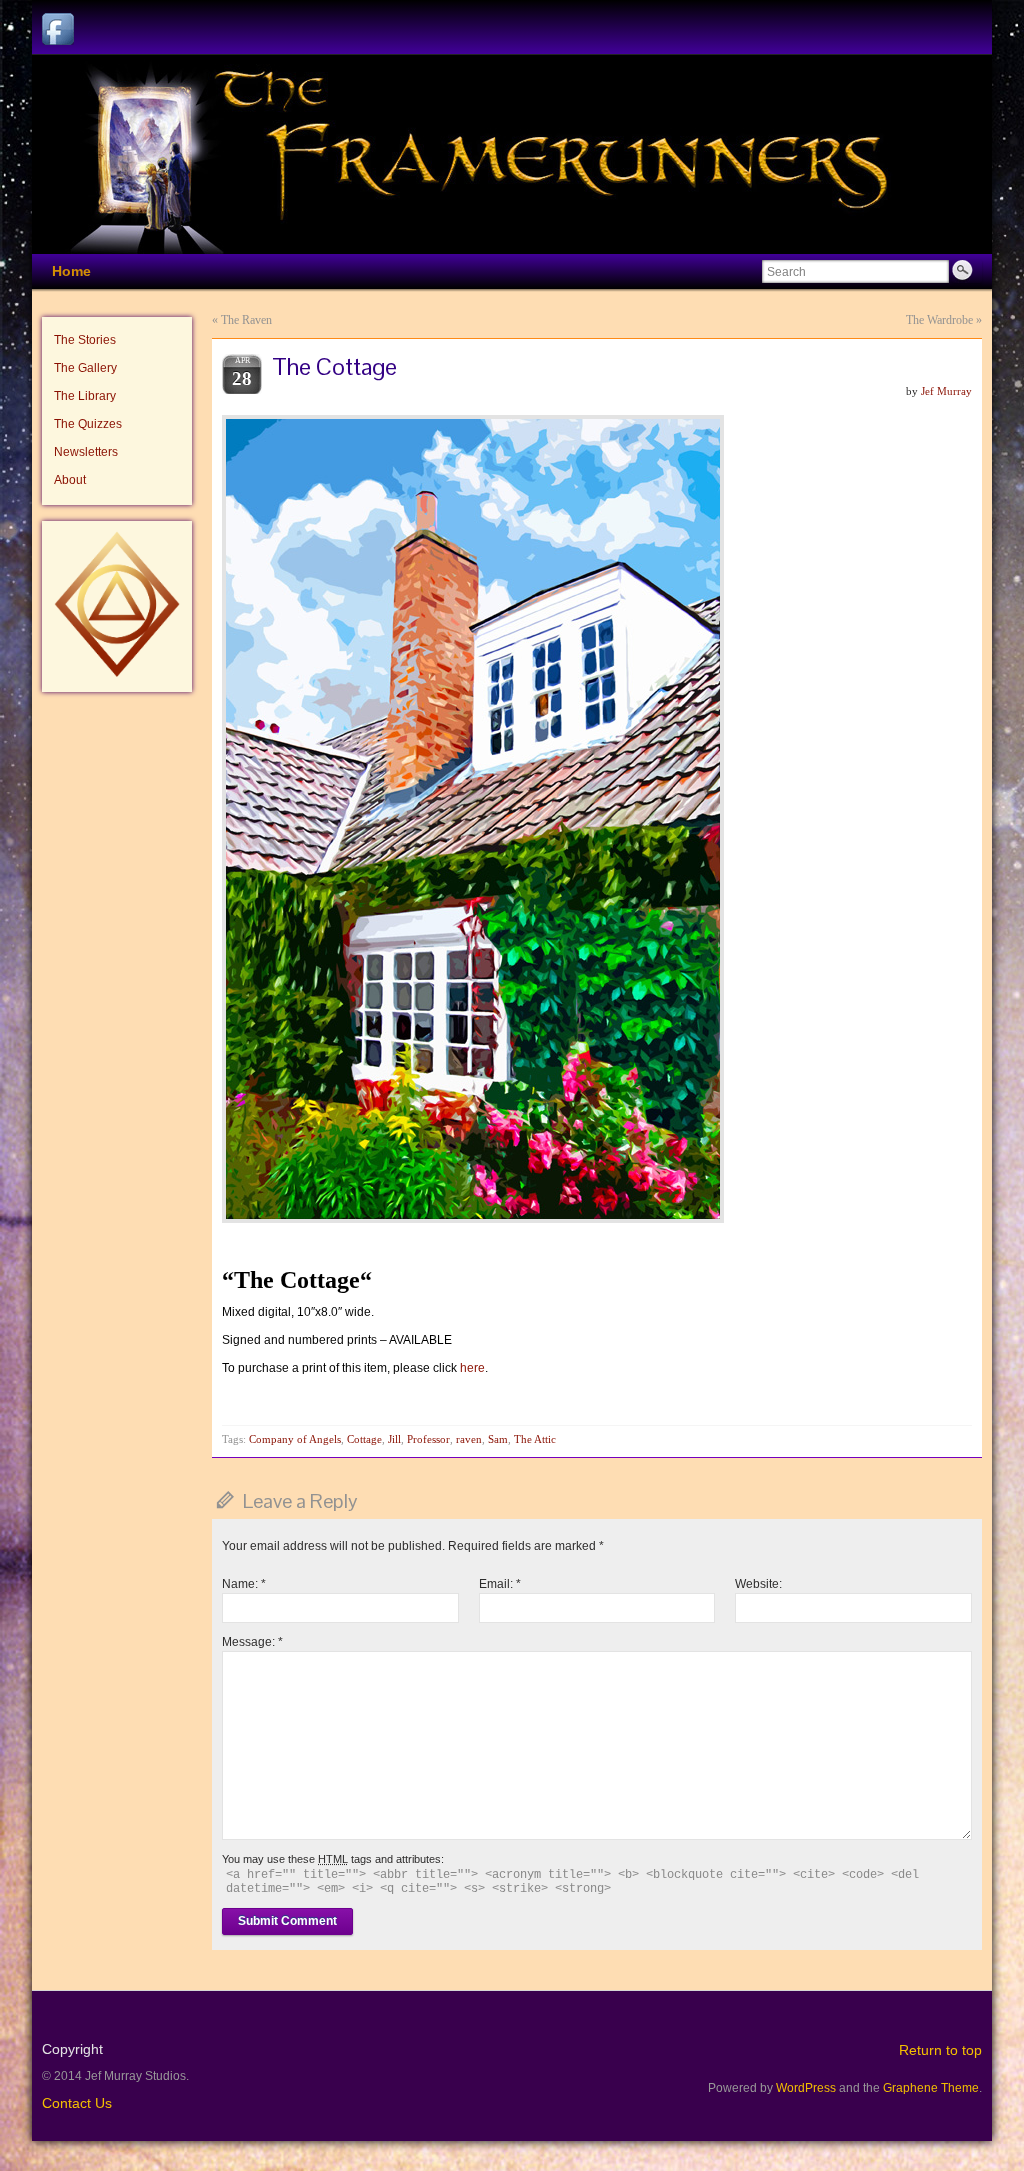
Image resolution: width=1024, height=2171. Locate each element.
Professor (428, 1439)
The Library (85, 396)
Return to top (940, 2050)
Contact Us (77, 2103)
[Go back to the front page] (512, 155)
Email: (500, 1584)
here (472, 1368)
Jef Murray (946, 391)
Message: (252, 1642)
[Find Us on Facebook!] (58, 29)
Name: (244, 1584)
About (70, 480)
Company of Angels (295, 1439)
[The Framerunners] (117, 673)
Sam (498, 1439)
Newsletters (86, 452)
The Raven (246, 320)
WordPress (806, 2088)
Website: (758, 1584)
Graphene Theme (931, 2088)
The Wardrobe (939, 320)
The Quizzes (88, 424)
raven (469, 1439)
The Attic (535, 1439)
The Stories (85, 340)
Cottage (364, 1439)
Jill (394, 1439)
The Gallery (85, 368)
